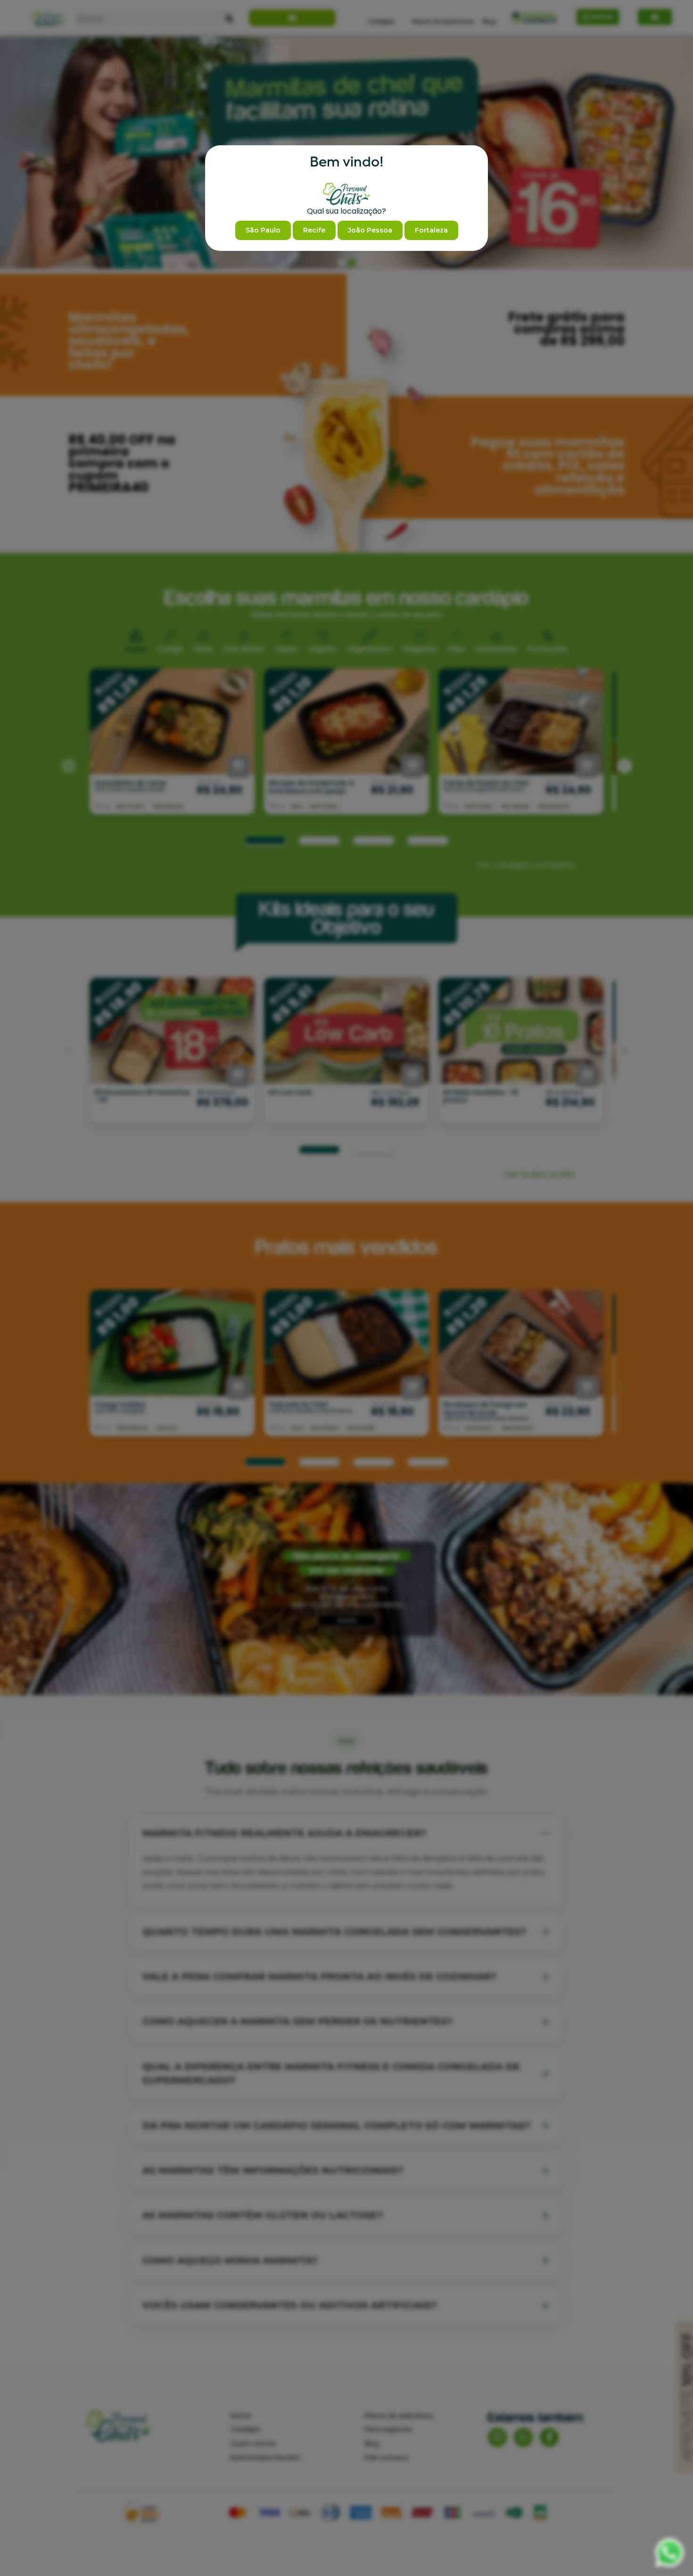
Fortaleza (431, 230)
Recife (314, 230)
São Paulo (263, 230)
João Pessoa (370, 230)
